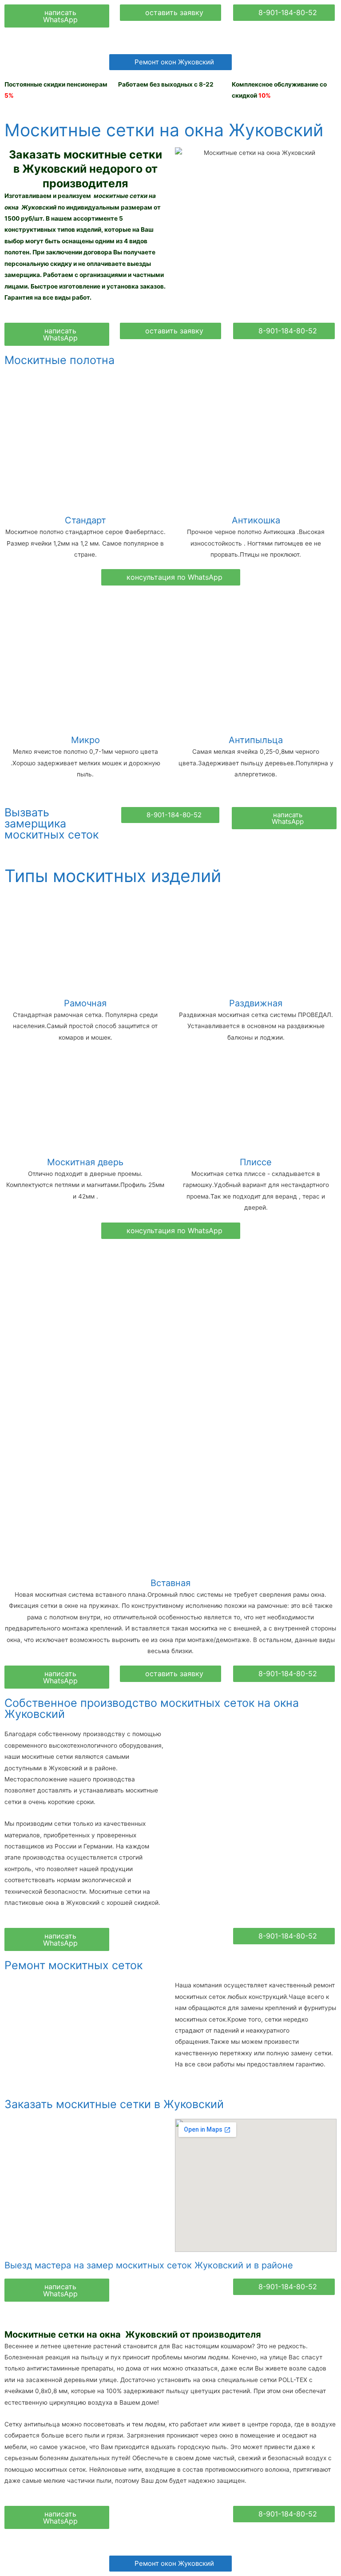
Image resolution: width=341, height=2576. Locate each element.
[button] (57, 16)
